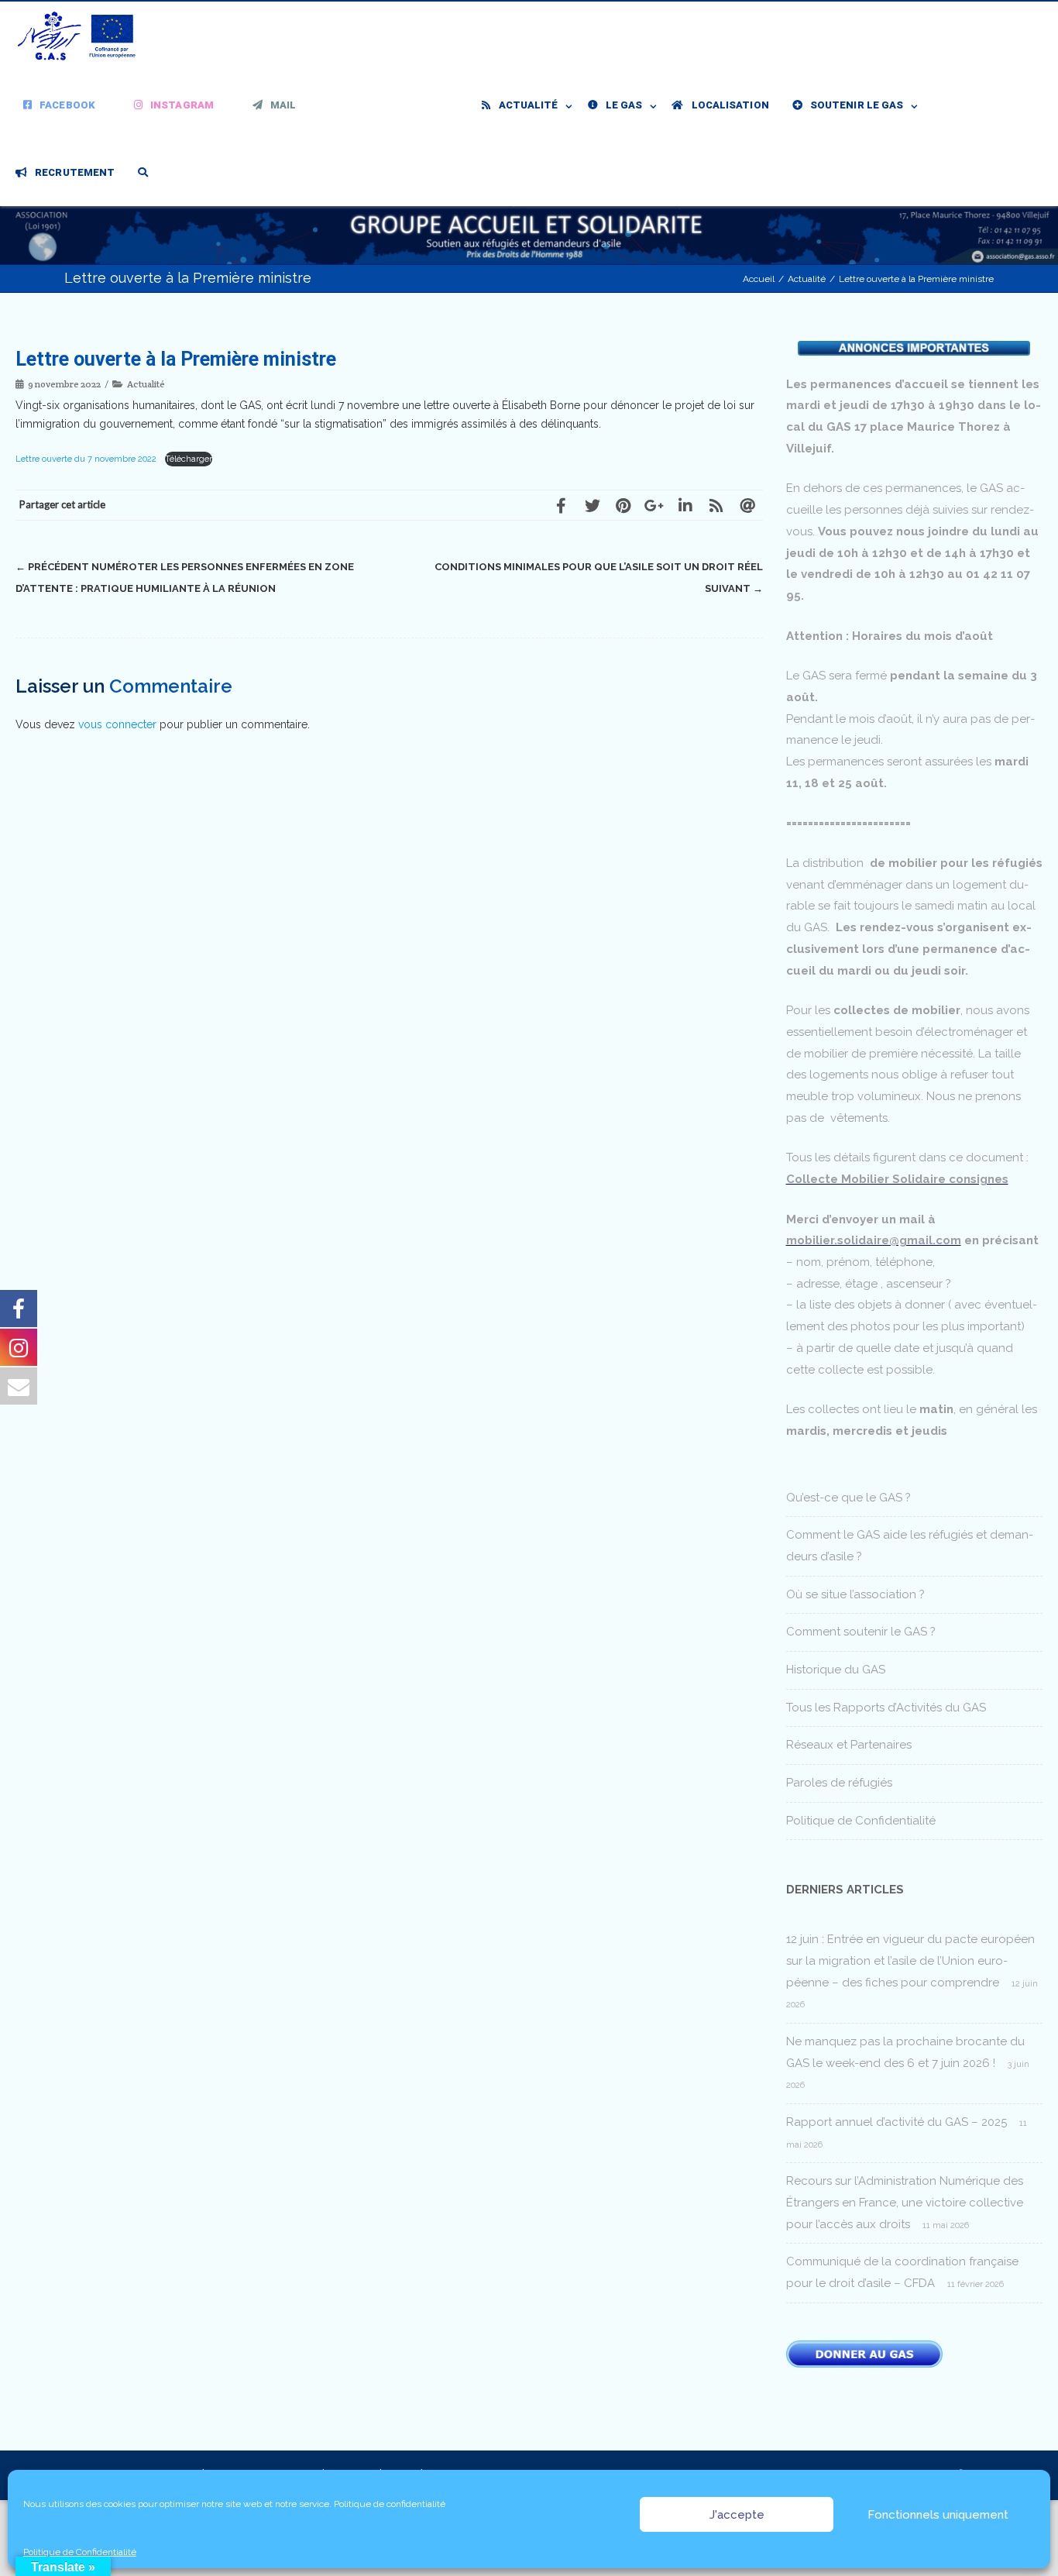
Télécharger (189, 459)
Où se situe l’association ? (855, 1594)
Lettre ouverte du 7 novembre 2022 (87, 459)
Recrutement (75, 172)
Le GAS (624, 105)
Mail (283, 105)
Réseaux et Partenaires (849, 1745)
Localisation (730, 105)
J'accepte (737, 2515)
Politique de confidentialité (390, 2504)
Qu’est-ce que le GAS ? (848, 1498)
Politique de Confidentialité (80, 2552)
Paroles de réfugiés (839, 1783)
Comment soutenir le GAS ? (861, 1632)
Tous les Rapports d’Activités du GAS (886, 1708)
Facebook (67, 105)
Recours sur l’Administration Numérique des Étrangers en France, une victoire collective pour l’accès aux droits (905, 2202)
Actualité (529, 105)
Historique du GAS (836, 1670)
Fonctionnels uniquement (938, 2515)
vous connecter (117, 724)
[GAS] (81, 36)
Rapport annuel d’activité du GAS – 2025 (897, 2122)
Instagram (182, 105)
